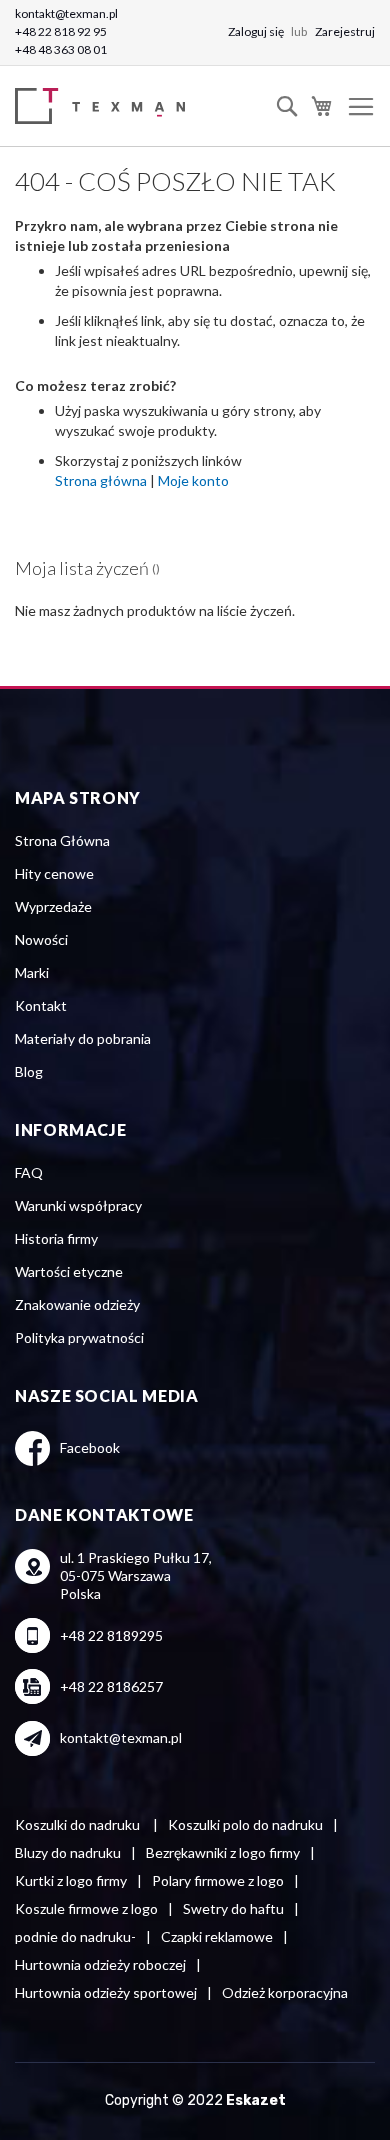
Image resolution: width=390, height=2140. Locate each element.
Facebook (90, 1447)
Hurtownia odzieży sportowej (106, 1992)
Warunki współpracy (78, 1205)
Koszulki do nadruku (79, 1824)
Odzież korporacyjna (285, 1992)
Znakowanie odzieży (77, 1304)
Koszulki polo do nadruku (245, 1824)
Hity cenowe (54, 873)
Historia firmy (56, 1238)
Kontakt (41, 1005)
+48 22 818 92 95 (61, 31)
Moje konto (193, 480)
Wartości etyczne (69, 1271)
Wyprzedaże (53, 906)
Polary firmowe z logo (218, 1880)
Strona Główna (62, 840)
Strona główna (101, 480)
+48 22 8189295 (111, 1635)
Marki (32, 972)
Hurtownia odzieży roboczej (100, 1964)
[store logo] (105, 106)
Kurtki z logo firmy (71, 1880)
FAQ (29, 1172)
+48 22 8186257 (111, 1686)
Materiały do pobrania (83, 1038)
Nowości (41, 939)
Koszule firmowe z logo (86, 1908)
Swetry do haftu (233, 1908)
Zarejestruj (345, 31)
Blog (29, 1071)
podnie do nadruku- (75, 1936)
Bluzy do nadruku (68, 1852)
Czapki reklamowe (217, 1936)
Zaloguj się (257, 31)
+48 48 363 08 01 (61, 49)
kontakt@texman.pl (66, 13)
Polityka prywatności (79, 1337)
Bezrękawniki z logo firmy (223, 1852)
